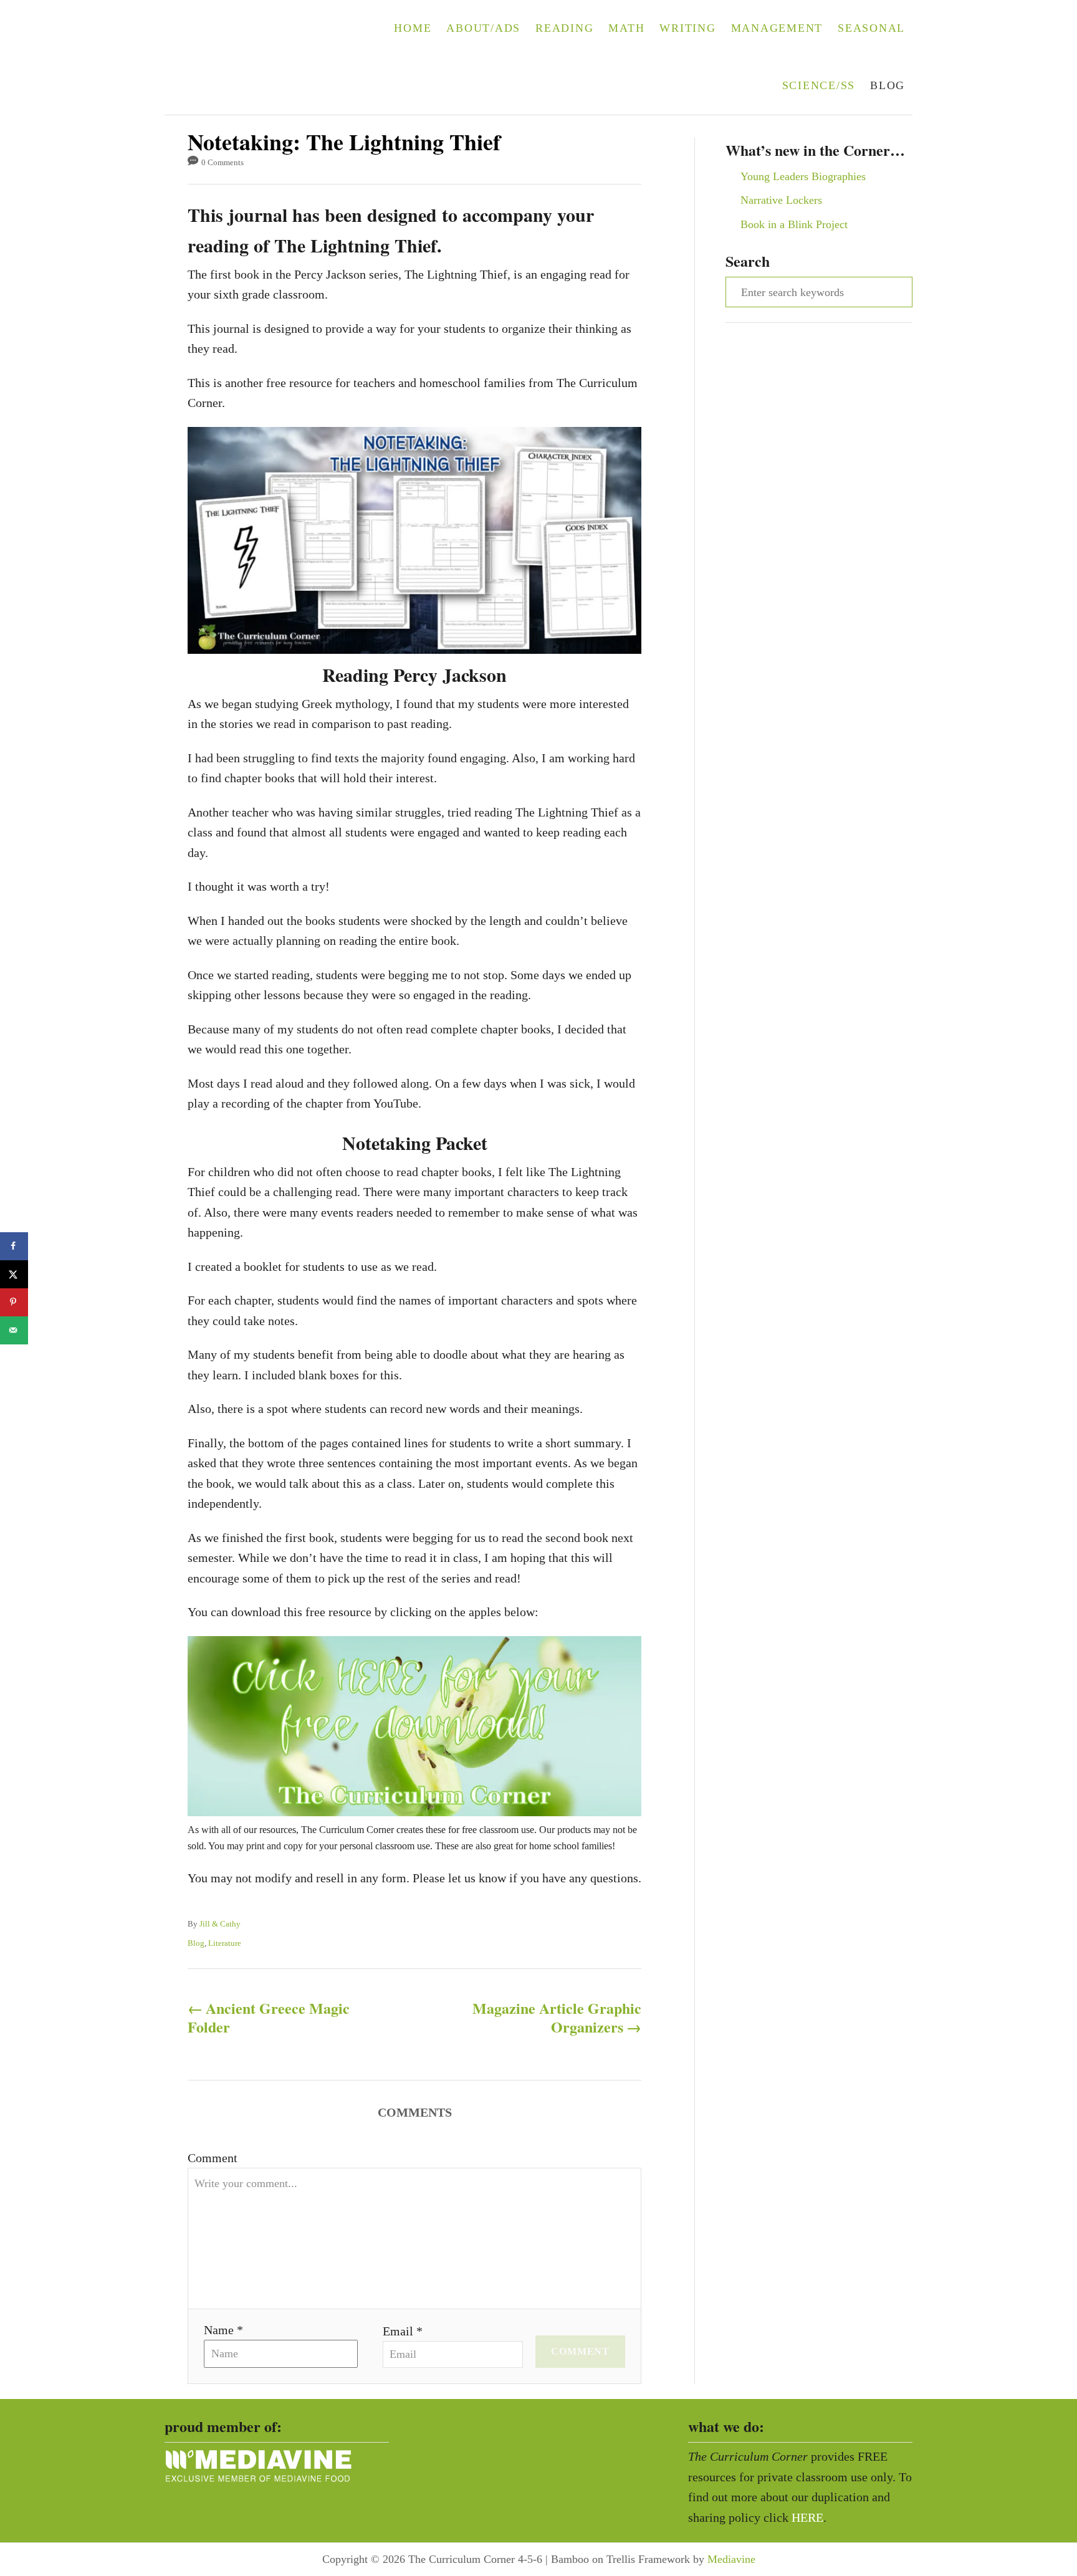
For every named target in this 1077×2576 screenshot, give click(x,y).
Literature (225, 1943)
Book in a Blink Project (794, 224)
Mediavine (731, 2559)
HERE (807, 2517)
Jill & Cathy (220, 1924)
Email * (403, 2331)
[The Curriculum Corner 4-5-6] (244, 57)
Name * (223, 2330)
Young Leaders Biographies (803, 176)
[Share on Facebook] (14, 1246)
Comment (213, 2158)
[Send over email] (14, 1330)
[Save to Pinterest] (14, 1302)
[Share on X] (14, 1274)
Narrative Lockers (781, 200)
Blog (196, 1943)
